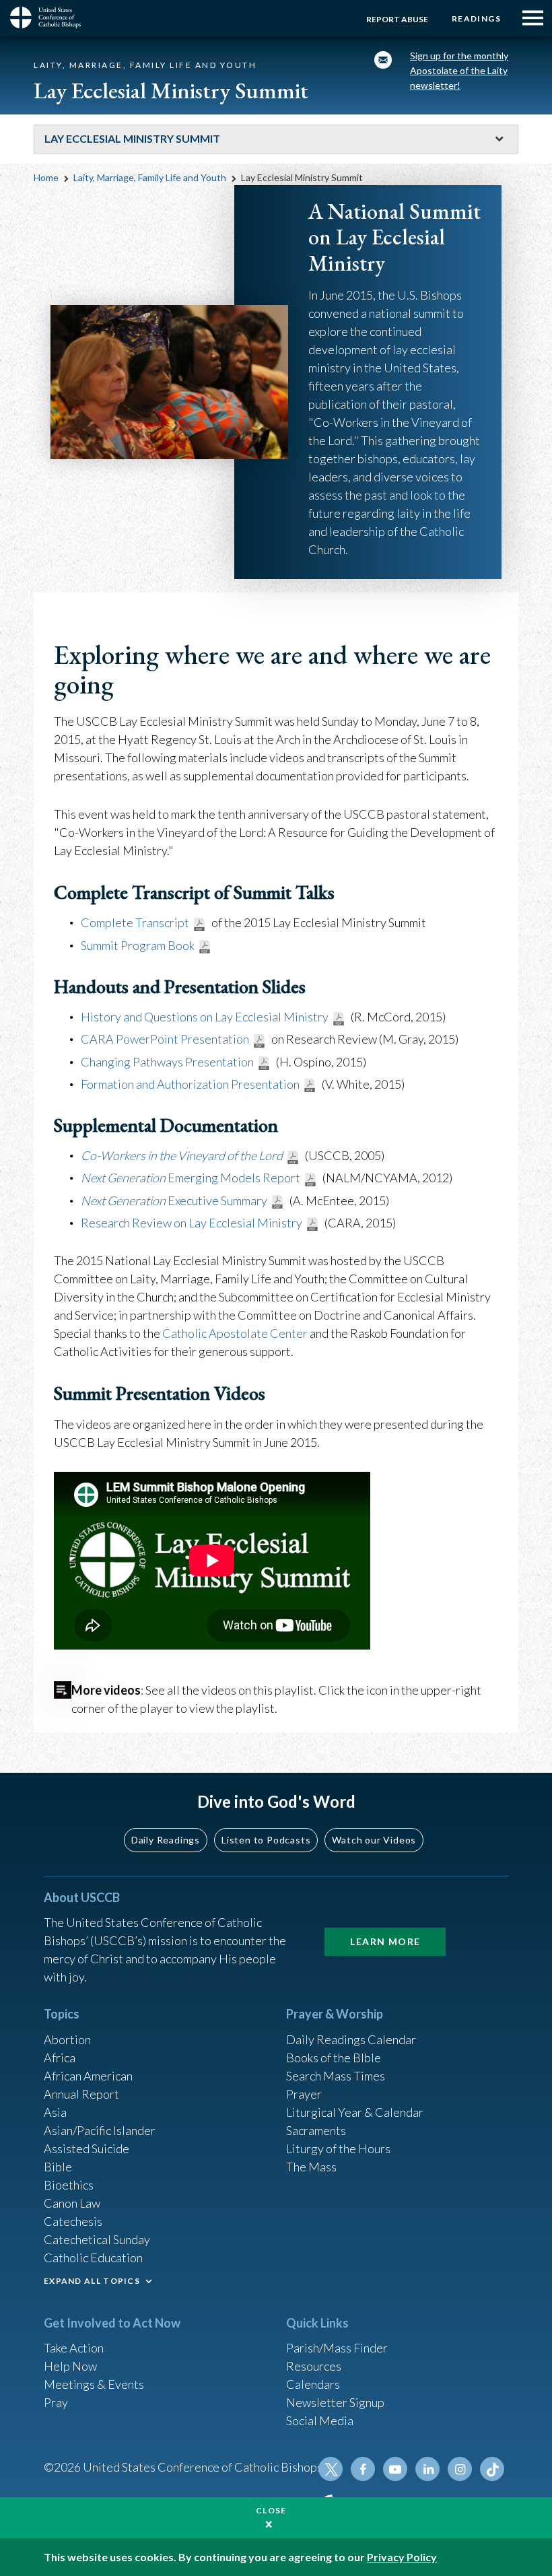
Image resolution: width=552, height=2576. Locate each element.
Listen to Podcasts (266, 1840)
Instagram (460, 2469)
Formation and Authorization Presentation (190, 1084)
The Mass (311, 2167)
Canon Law (72, 2203)
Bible (58, 2167)
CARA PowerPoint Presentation (165, 1039)
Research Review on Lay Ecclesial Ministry (192, 1223)
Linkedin (427, 2469)
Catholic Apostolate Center (235, 1333)
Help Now (70, 2366)
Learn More (385, 1941)
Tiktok (492, 2469)
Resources (314, 2366)
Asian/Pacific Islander (100, 2130)
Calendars (313, 2384)
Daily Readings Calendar (351, 2039)
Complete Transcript (135, 922)
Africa (60, 2058)
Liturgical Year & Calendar (355, 2112)
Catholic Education (93, 2258)
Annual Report (81, 2094)
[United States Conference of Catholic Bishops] (50, 18)
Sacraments (316, 2130)
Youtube (395, 2469)
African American (88, 2076)
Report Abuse (397, 19)
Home (46, 177)
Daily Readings (166, 1840)
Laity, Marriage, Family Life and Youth (150, 177)
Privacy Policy (402, 2557)
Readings (476, 19)
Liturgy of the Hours (338, 2148)
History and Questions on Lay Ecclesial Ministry (205, 1017)
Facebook (363, 2469)
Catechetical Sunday (97, 2239)
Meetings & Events (94, 2384)
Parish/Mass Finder (337, 2348)
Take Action (74, 2348)
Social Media (320, 2420)
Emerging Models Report (191, 1178)
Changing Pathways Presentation (167, 1062)
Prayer (304, 2094)
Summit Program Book (138, 945)
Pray (56, 2402)
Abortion (67, 2039)
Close (271, 2510)
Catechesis (73, 2221)
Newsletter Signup (335, 2402)
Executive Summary (174, 1200)
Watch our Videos (374, 1840)
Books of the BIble (334, 2058)
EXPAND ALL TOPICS (92, 2281)
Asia (55, 2112)
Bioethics (69, 2185)
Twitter (331, 2469)
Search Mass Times (336, 2076)
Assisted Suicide (87, 2148)
